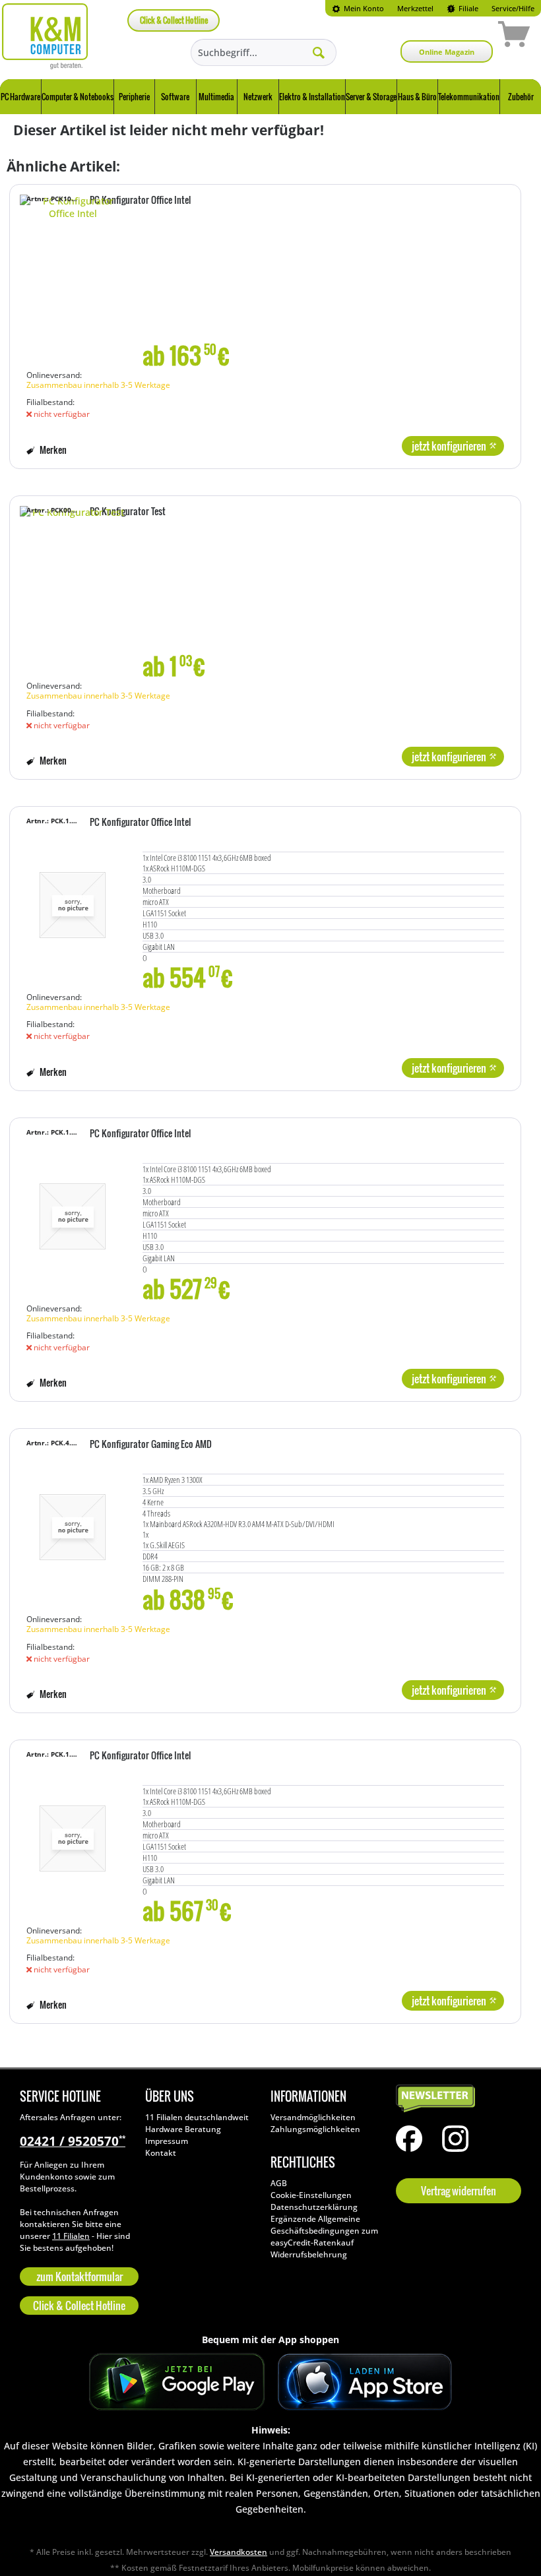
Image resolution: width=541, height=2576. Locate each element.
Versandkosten (239, 2552)
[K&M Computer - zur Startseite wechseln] (45, 36)
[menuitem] (358, 8)
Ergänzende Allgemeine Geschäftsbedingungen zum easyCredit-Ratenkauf (324, 2231)
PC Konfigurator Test (128, 512)
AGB (279, 2183)
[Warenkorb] (467, 36)
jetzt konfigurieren (449, 446)
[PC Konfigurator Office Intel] (73, 283)
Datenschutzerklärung (314, 2207)
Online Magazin (447, 52)
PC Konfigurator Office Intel (140, 201)
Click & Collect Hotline (174, 20)
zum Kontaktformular (80, 2277)
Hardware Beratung (183, 2129)
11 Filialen (71, 2236)
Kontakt (161, 2153)
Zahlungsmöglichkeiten (315, 2129)
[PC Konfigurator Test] (73, 594)
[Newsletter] (455, 2099)
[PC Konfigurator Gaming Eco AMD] (73, 1527)
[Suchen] (319, 52)
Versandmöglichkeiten (313, 2117)
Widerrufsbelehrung (309, 2254)
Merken (52, 450)
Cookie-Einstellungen (311, 2195)
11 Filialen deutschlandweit (197, 2117)
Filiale (467, 8)
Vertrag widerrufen (459, 2191)
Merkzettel (415, 8)
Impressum (167, 2141)
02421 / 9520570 (73, 2141)
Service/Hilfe (513, 8)
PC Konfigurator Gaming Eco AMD (151, 1445)
